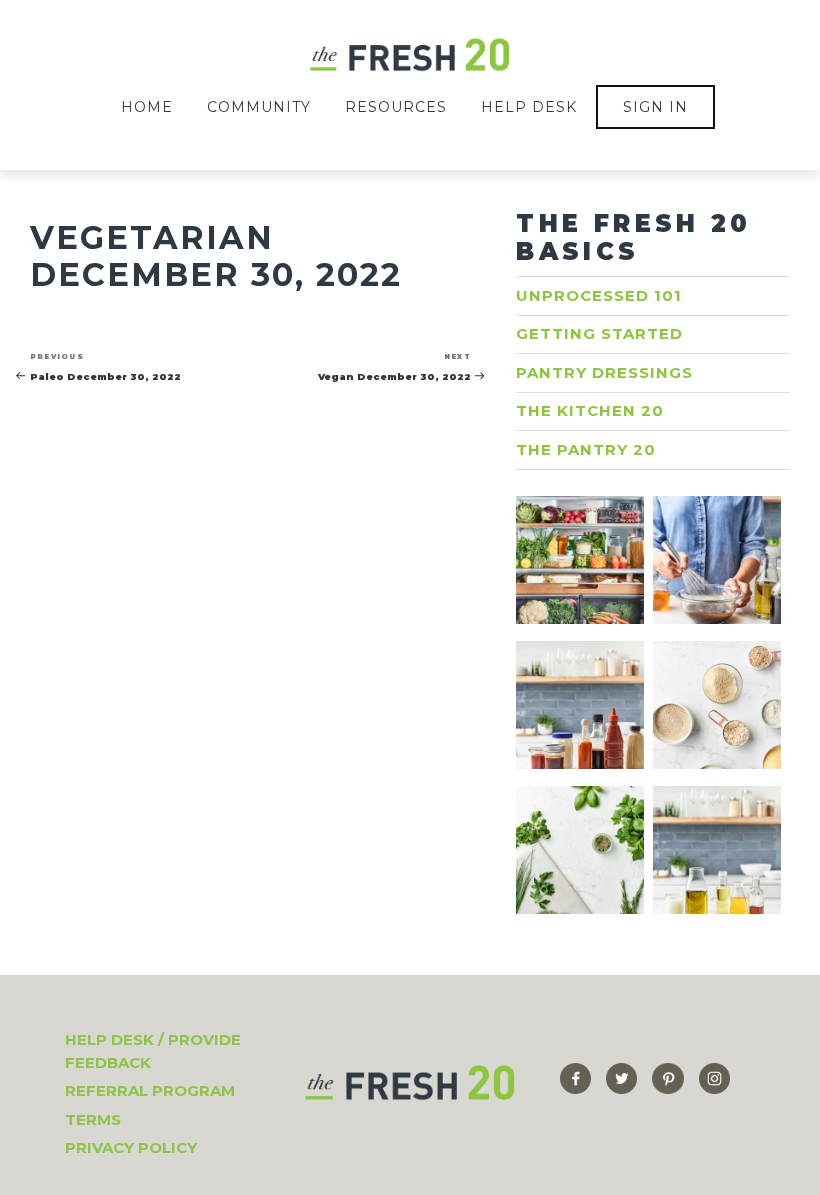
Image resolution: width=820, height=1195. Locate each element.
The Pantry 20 (586, 449)
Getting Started (599, 333)
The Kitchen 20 (590, 410)
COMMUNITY (259, 107)
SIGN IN (655, 107)
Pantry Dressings (604, 372)
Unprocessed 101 (599, 295)
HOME (147, 107)
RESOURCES (396, 107)
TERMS (93, 1119)
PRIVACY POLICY (131, 1147)
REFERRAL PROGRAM (150, 1090)
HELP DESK (529, 107)
